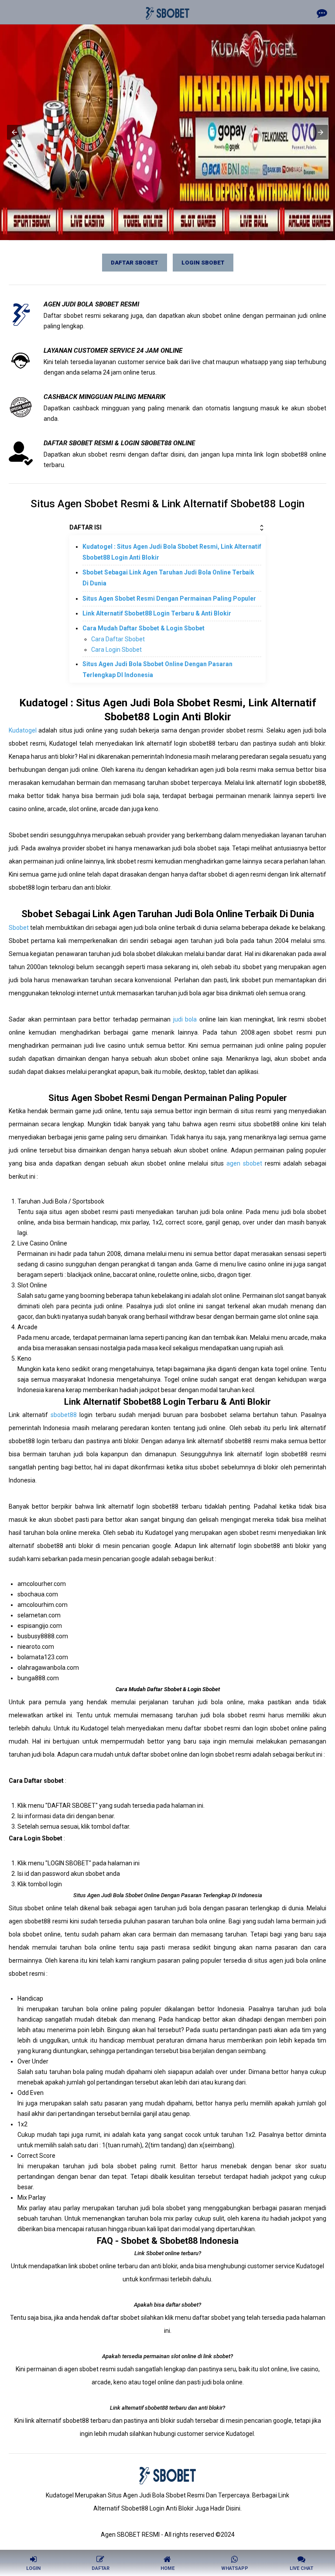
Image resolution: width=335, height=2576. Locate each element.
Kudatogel (23, 730)
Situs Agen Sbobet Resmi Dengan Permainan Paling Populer (169, 598)
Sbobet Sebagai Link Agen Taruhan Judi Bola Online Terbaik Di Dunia (168, 578)
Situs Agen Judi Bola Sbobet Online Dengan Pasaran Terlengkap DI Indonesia (157, 669)
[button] (14, 132)
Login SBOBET (203, 263)
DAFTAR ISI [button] (85, 527)
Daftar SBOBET (135, 263)
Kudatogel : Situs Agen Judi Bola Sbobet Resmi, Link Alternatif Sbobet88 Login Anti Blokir (172, 552)
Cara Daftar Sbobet (118, 639)
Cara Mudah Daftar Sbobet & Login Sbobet (144, 628)
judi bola (185, 1019)
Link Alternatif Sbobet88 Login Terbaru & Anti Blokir (157, 613)
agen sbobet (244, 1163)
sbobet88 (64, 1415)
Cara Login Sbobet (116, 650)
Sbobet (19, 928)
